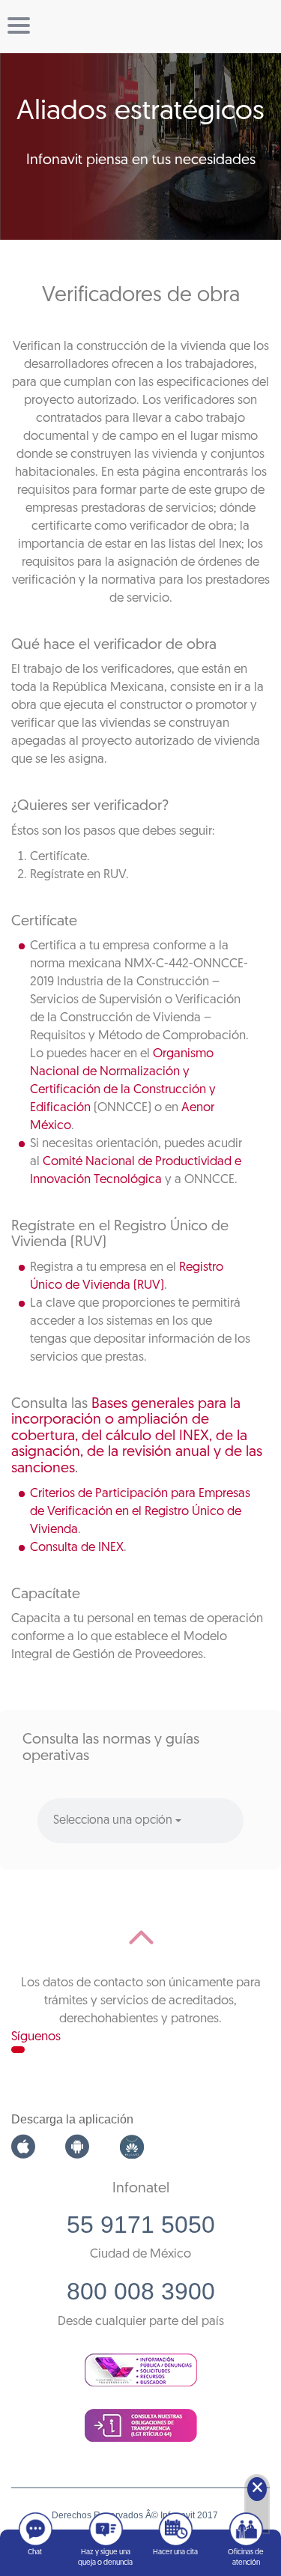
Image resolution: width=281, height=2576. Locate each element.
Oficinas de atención (246, 2558)
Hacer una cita (175, 2552)
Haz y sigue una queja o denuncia (105, 2558)
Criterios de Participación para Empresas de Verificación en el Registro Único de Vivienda (140, 1512)
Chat (35, 2552)
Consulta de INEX (77, 1548)
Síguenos (36, 2037)
